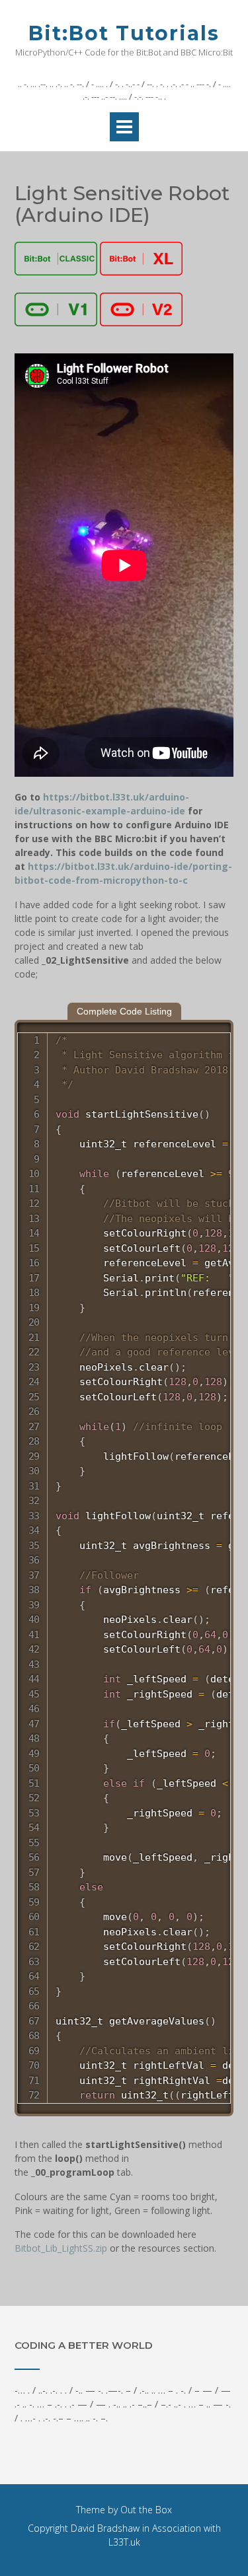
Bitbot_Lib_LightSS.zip (61, 2248)
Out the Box (146, 2510)
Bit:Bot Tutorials (124, 33)
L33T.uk (124, 2542)
